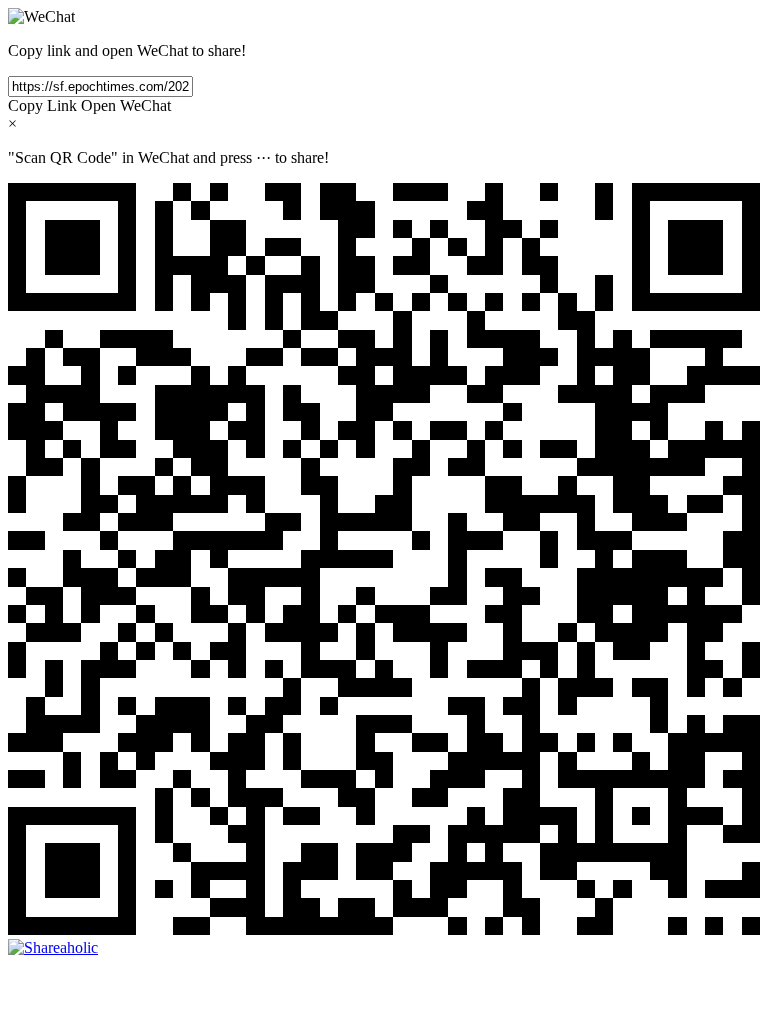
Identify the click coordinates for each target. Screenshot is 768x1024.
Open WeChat (126, 105)
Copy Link (42, 105)
